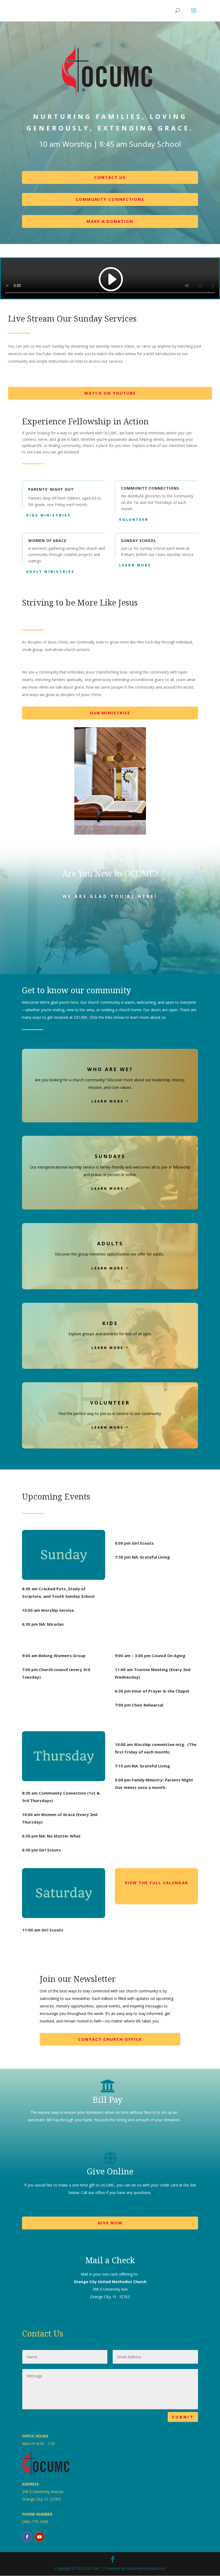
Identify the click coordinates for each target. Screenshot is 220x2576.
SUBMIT (183, 2417)
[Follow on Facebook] (27, 2537)
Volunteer (134, 519)
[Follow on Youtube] (39, 2537)
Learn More (135, 565)
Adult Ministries (50, 572)
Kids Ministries (49, 515)
